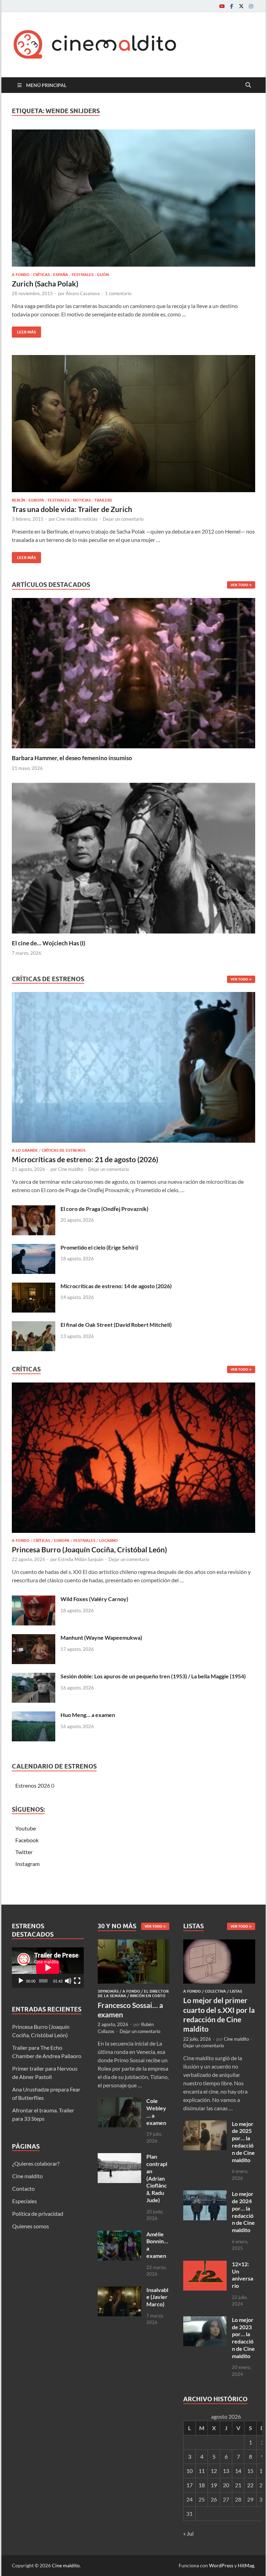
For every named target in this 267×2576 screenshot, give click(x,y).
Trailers (103, 500)
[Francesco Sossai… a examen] (134, 1943)
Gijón (103, 275)
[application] (48, 1968)
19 (214, 2485)
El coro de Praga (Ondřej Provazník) (104, 1209)
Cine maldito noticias (77, 519)
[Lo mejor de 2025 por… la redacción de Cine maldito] (205, 2124)
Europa (36, 500)
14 (238, 2471)
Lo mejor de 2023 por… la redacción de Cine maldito (243, 2338)
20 (226, 2485)
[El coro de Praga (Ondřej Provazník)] (34, 1209)
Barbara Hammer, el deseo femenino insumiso (72, 758)
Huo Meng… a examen (88, 1715)
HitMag (246, 2565)
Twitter (24, 1852)
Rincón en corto (148, 1996)
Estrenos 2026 (33, 1785)
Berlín (18, 500)
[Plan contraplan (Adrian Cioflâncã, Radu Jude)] (119, 2157)
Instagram (27, 1864)
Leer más (24, 330)
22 (250, 2485)
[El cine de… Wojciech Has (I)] (133, 857)
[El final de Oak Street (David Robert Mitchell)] (34, 1325)
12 (214, 2471)
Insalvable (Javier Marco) (157, 2297)
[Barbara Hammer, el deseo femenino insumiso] (133, 672)
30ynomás (108, 1991)
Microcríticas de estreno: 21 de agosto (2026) (85, 1159)
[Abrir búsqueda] (248, 85)
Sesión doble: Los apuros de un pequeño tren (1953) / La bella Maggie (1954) (153, 1676)
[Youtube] (222, 6)
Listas (236, 1991)
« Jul (188, 2533)
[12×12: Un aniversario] (205, 2265)
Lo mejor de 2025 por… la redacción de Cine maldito (243, 2142)
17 (189, 2485)
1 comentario (118, 293)
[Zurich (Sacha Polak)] (133, 198)
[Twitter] (241, 6)
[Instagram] (251, 6)
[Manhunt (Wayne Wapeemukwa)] (34, 1638)
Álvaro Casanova (83, 293)
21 (238, 2485)
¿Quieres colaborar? (36, 2163)
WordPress (221, 2565)
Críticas (41, 275)
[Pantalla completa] (77, 1981)
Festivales (83, 275)
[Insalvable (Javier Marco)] (119, 2290)
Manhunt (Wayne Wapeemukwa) (101, 1637)
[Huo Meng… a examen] (34, 1715)
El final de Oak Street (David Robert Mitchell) (116, 1325)
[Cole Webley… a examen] (119, 2101)
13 (226, 2471)
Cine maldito (71, 1169)
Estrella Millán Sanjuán (81, 1559)
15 (250, 2471)
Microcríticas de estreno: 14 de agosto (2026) (116, 1286)
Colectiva (215, 1991)
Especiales (25, 2201)
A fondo (21, 275)
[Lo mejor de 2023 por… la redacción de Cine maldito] (205, 2320)
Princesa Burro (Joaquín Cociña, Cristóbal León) (89, 1549)
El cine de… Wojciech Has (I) (48, 943)
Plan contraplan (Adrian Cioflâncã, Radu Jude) (157, 2178)
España (61, 275)
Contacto (23, 2188)
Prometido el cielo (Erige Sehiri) (99, 1247)
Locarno (108, 1541)
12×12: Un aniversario (242, 2275)
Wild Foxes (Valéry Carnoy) (94, 1599)
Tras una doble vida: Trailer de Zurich (72, 509)
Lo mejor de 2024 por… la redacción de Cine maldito (243, 2212)
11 (202, 2471)
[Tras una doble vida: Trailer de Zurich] (133, 424)
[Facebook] (232, 6)
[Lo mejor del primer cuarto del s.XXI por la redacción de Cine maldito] (219, 1943)
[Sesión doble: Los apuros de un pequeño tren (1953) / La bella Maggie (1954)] (34, 1677)
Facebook (27, 1840)
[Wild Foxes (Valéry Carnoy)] (34, 1600)
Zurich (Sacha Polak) (45, 283)
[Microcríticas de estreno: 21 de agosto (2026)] (133, 1069)
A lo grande (25, 1150)
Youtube (26, 1828)
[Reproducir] (21, 1981)
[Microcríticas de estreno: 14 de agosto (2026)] (34, 1287)
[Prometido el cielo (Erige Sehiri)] (34, 1248)
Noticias (82, 500)
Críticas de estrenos (64, 1150)
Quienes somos (31, 2226)
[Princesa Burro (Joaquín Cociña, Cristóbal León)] (133, 1460)
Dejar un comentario (123, 519)
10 (189, 2471)
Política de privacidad (38, 2213)
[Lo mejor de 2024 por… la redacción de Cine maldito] (205, 2194)
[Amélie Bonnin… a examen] (119, 2235)
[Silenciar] (68, 1981)
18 (202, 2485)
